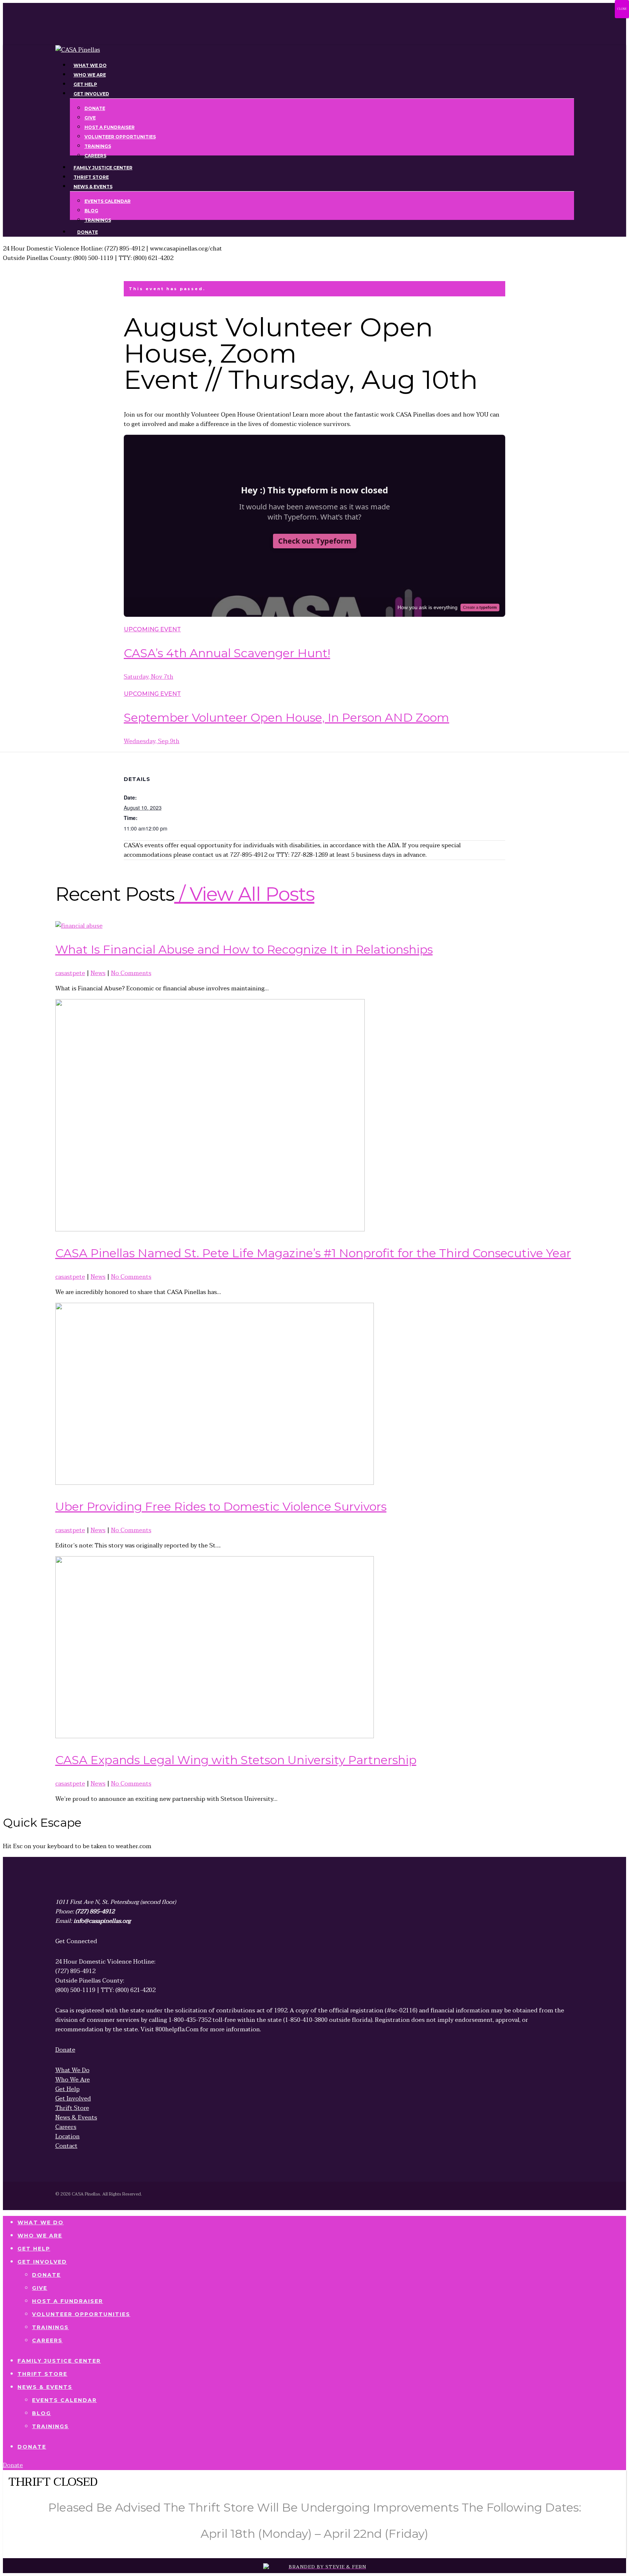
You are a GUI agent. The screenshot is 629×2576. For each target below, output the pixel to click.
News (98, 973)
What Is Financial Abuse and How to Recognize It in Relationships (244, 949)
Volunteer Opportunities (81, 2314)
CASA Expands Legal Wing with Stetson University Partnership (236, 1760)
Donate (46, 2275)
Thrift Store (42, 2374)
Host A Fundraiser (68, 2301)
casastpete (70, 973)
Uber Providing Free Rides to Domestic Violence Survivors (221, 1506)
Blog (41, 2413)
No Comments (131, 973)
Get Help (34, 2249)
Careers (47, 2340)
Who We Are (40, 2236)
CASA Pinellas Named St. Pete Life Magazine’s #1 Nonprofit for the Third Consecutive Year (313, 1253)
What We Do (41, 2222)
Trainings (50, 2327)
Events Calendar (64, 2400)
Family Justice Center (59, 2361)
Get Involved (42, 2262)
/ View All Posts (244, 894)
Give (40, 2288)
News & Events (45, 2387)
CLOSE (622, 9)
